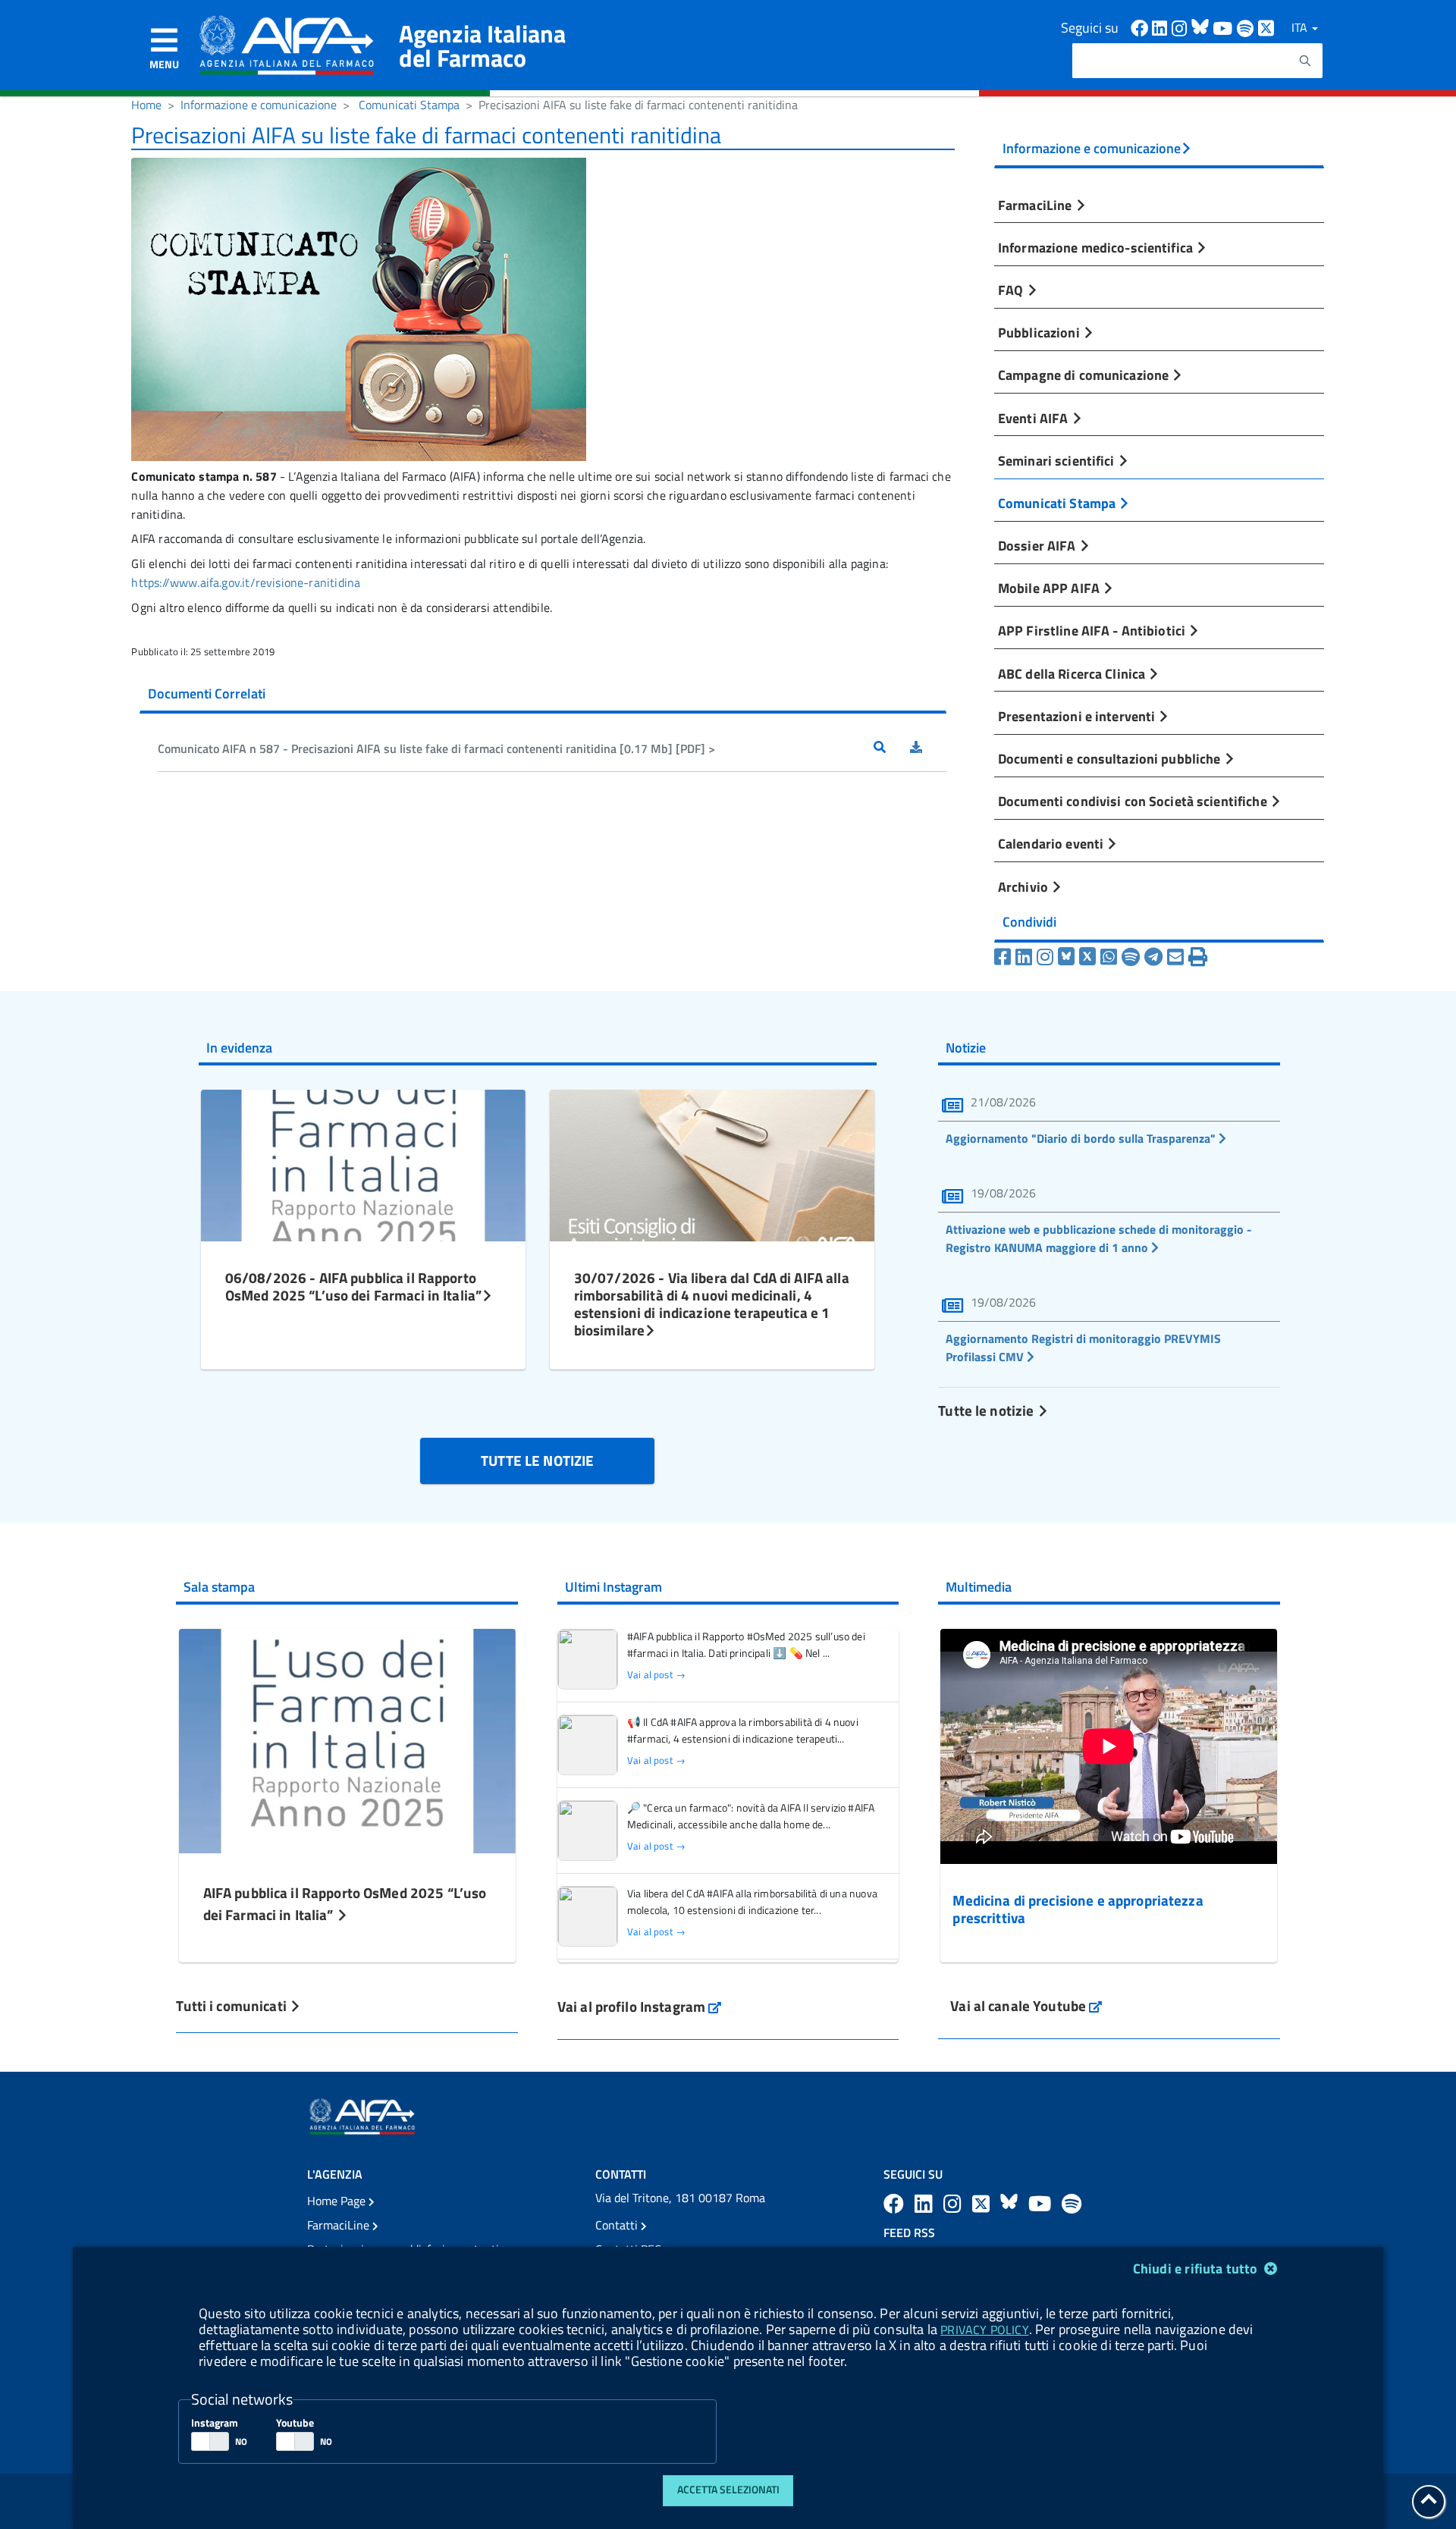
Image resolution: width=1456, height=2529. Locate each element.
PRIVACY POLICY (984, 2330)
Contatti (618, 2225)
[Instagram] (1045, 957)
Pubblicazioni (1040, 332)
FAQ (1012, 290)
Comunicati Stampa (409, 105)
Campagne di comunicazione (1085, 375)
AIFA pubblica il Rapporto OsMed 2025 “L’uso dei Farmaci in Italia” (345, 1903)
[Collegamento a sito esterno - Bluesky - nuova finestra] (1202, 27)
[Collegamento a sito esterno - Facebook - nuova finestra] (1141, 27)
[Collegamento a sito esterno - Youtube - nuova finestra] (1225, 27)
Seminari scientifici (1058, 460)
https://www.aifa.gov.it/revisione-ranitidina (246, 582)
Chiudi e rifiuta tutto (1197, 2269)
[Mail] (1175, 957)
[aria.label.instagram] (955, 2203)
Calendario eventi (1052, 843)
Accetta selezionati (728, 2490)
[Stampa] (1198, 957)
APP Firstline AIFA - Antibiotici (1093, 630)
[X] (1087, 957)
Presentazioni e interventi (1078, 716)
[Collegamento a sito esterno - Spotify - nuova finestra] (1247, 27)
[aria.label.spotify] (1072, 2203)
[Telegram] (1153, 957)
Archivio (1025, 886)
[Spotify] (1131, 957)
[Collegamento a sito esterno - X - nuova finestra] (1267, 27)
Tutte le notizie (987, 1410)
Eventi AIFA (1035, 418)
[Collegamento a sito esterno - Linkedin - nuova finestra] (1162, 27)
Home (146, 105)
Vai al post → (656, 1675)
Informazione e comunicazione (259, 105)
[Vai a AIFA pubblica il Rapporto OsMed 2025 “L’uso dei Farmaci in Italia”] (347, 1739)
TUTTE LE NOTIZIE (537, 1460)
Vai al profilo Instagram (640, 2006)
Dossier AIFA (1039, 545)
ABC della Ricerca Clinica (1073, 673)
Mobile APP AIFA (1050, 588)
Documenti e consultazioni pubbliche (1111, 758)
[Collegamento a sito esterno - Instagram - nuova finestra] (1181, 27)
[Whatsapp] (1109, 957)
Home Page (338, 2201)
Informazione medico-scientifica (1097, 247)
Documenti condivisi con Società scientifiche (1134, 801)
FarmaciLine (1037, 205)
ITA (1301, 27)
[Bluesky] (1068, 957)
